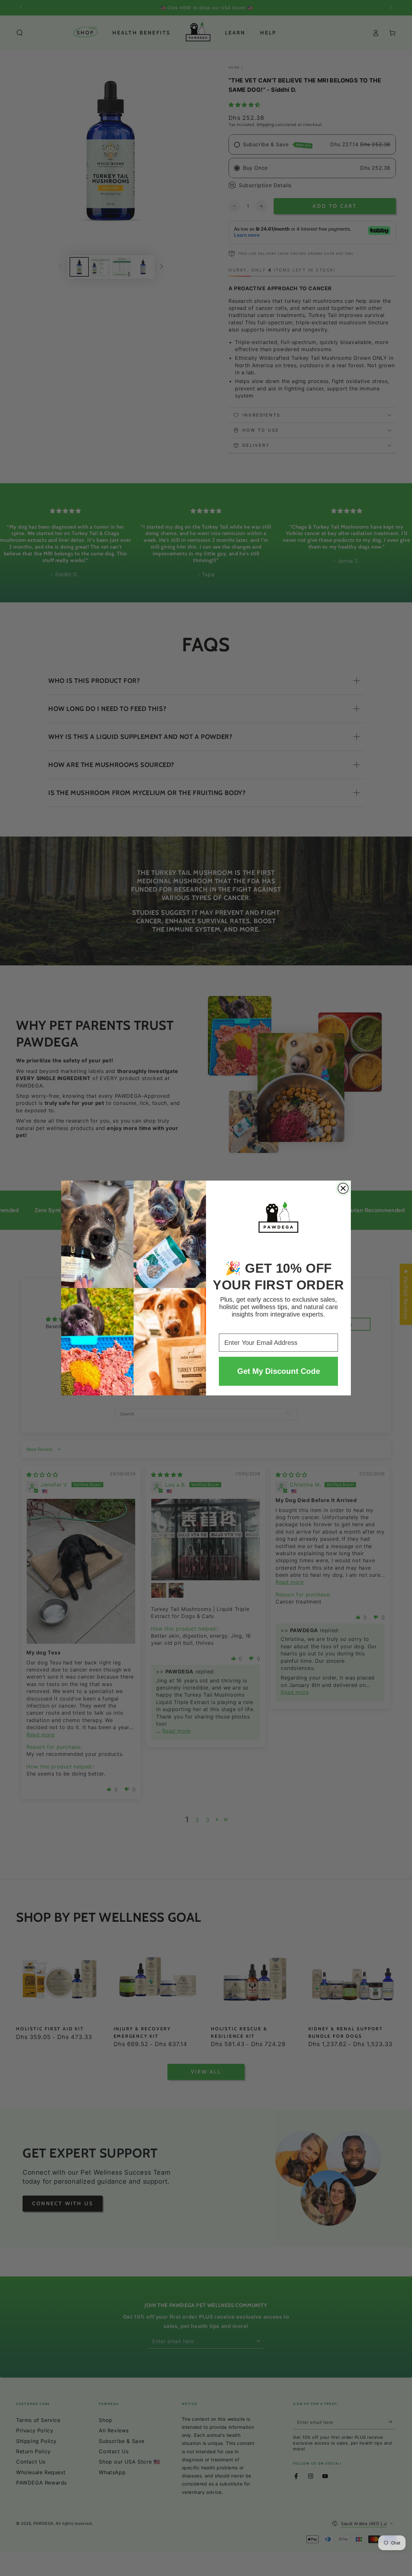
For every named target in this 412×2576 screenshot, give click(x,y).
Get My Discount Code (279, 1371)
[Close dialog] (343, 1188)
